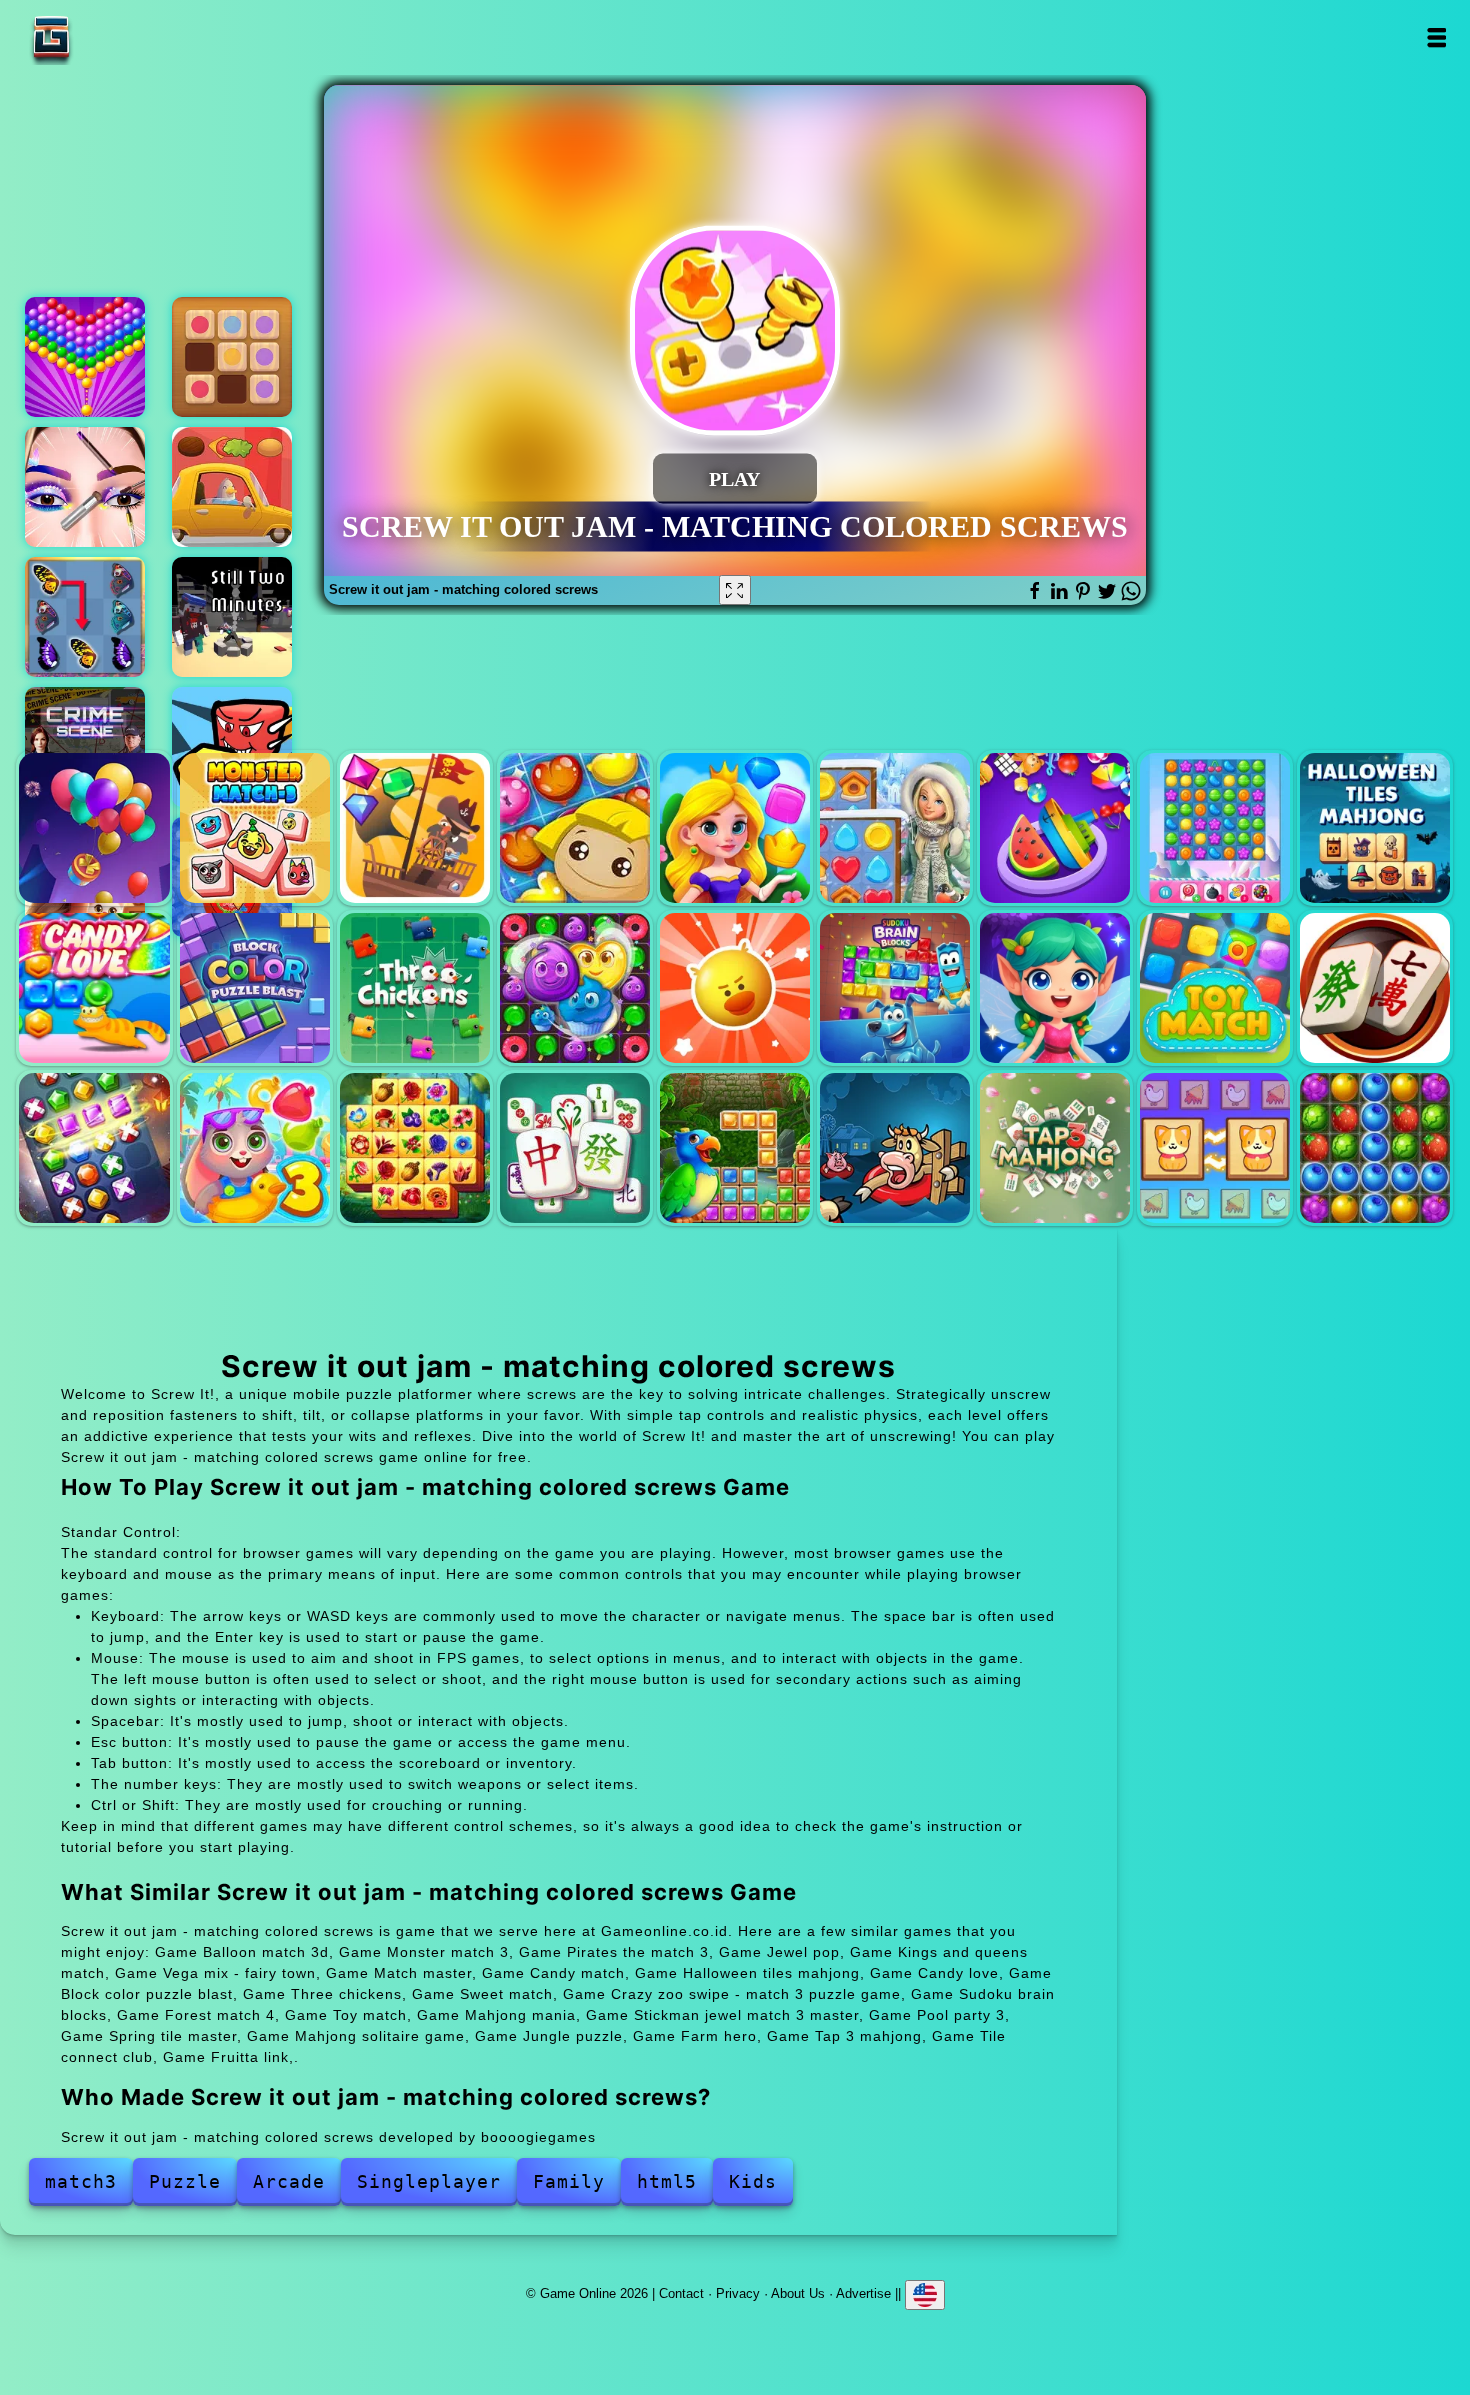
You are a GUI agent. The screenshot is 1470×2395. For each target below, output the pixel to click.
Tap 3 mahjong (1055, 1148)
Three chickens (415, 988)
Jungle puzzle (735, 1148)
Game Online (114, 37)
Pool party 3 (255, 1148)
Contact (681, 2293)
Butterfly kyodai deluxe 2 (85, 617)
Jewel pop (575, 828)
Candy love (94, 988)
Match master (1055, 828)
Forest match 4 (1055, 988)
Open (1435, 37)
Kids (753, 2181)
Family (569, 2181)
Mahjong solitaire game (575, 1148)
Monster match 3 (255, 828)
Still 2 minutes (232, 617)
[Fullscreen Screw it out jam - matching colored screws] (735, 590)
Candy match (1215, 828)
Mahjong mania (1375, 988)
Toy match (1215, 988)
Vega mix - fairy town (895, 828)
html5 (667, 2181)
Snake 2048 (232, 747)
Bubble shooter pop (85, 357)
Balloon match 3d (94, 828)
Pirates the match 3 (415, 828)
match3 (81, 2181)
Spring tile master (415, 1148)
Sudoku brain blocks (895, 988)
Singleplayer (429, 2181)
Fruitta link (1375, 1148)
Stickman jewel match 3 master (94, 1148)
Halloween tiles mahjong (1375, 828)
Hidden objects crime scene (85, 747)
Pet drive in (232, 487)
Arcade (289, 2181)
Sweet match (575, 988)
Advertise (863, 2293)
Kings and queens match (735, 828)
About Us (798, 2293)
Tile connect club (1215, 1148)
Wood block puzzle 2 (232, 357)
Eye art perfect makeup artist (85, 487)
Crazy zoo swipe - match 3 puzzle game (735, 988)
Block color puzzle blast (255, 988)
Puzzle (185, 2181)
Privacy (738, 2293)
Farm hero (895, 1148)
